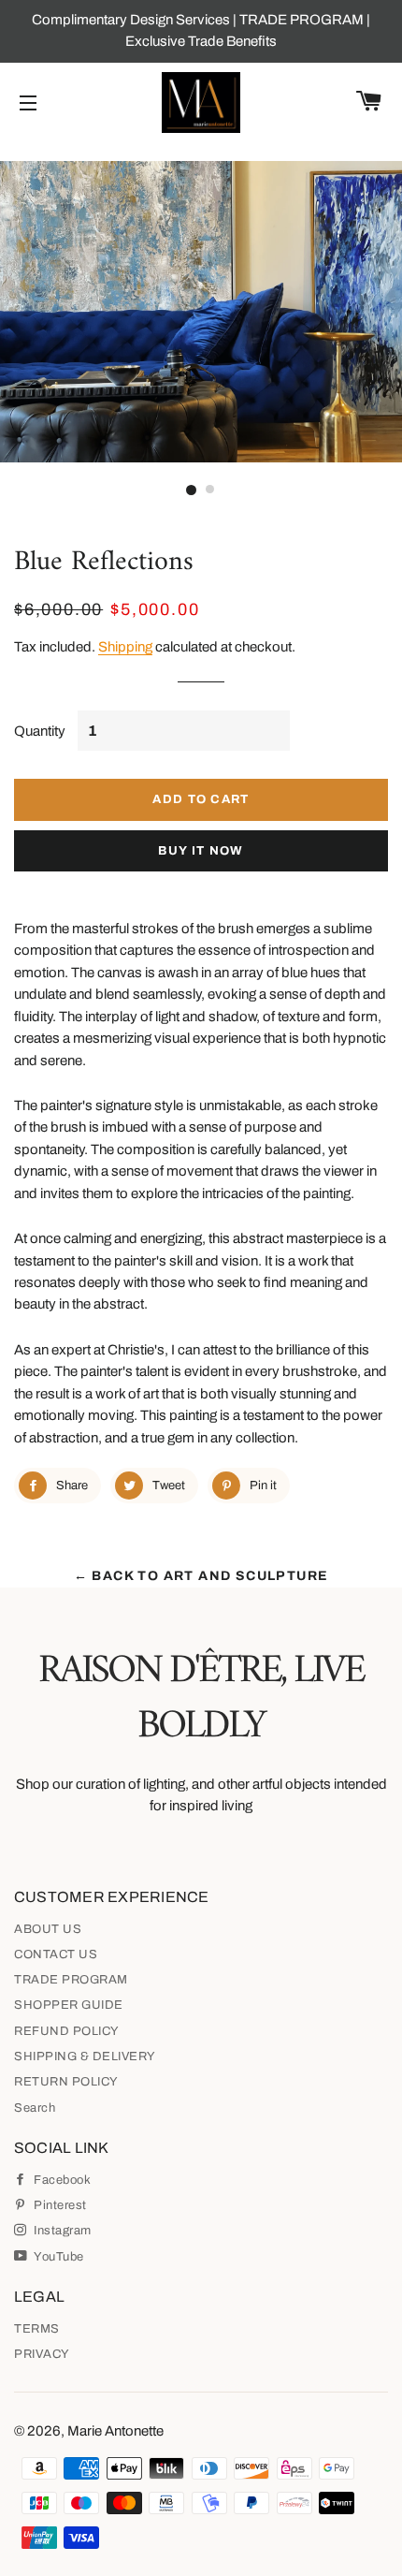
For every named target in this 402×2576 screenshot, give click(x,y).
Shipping (125, 647)
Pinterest (59, 2205)
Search (35, 2108)
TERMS (37, 2329)
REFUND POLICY (67, 2031)
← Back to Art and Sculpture (201, 1576)
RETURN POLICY (66, 2082)
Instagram (61, 2231)
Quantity (40, 731)
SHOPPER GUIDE (69, 2005)
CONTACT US (56, 1954)
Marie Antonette (115, 2431)
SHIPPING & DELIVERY (85, 2056)
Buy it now (201, 851)
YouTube (58, 2257)
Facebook (61, 2180)
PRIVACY (42, 2354)
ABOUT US (48, 1929)
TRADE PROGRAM (71, 1980)
